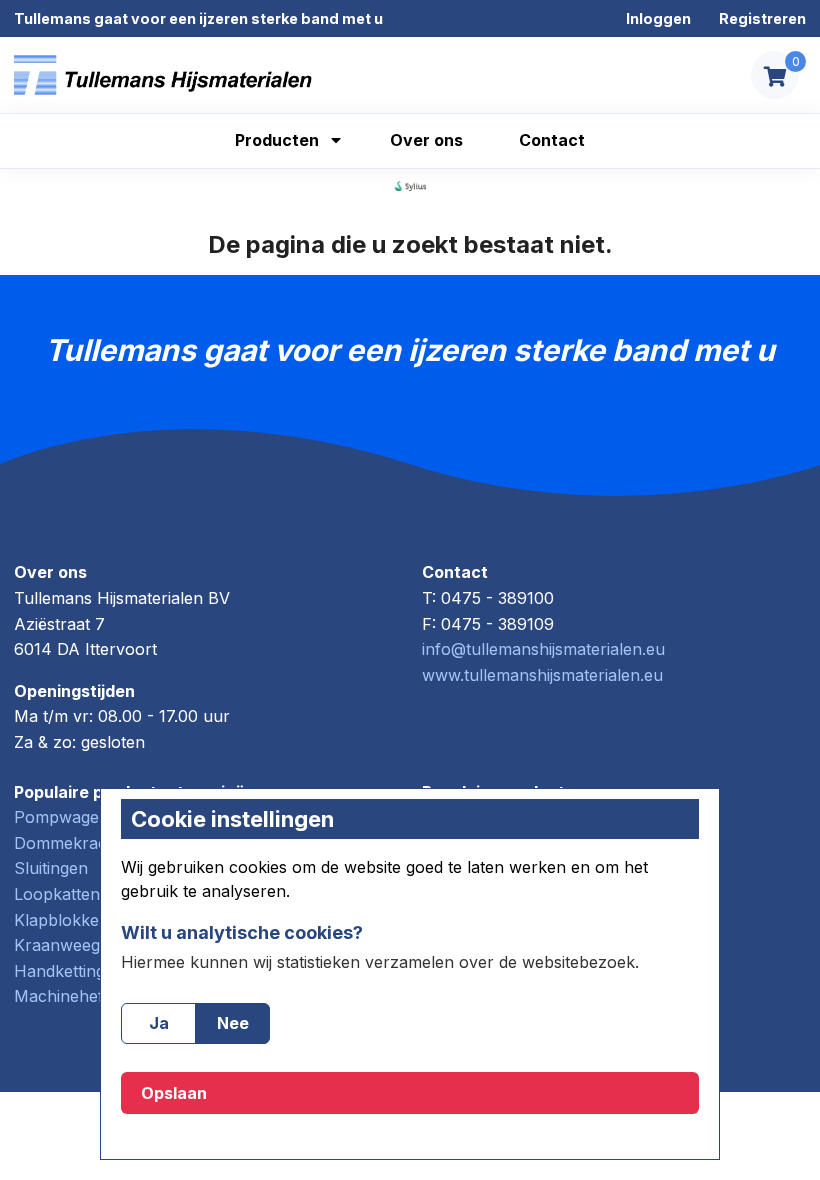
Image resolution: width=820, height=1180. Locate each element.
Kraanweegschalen (86, 945)
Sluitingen (51, 868)
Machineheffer (69, 996)
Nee (233, 1023)
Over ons (426, 140)
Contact (552, 140)
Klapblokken (61, 920)
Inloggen (658, 18)
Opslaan (174, 1093)
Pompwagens (65, 817)
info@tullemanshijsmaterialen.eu (543, 649)
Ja (159, 1023)
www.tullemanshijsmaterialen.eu (542, 675)
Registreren (762, 18)
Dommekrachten (77, 843)
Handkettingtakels (81, 971)
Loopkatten (57, 894)
